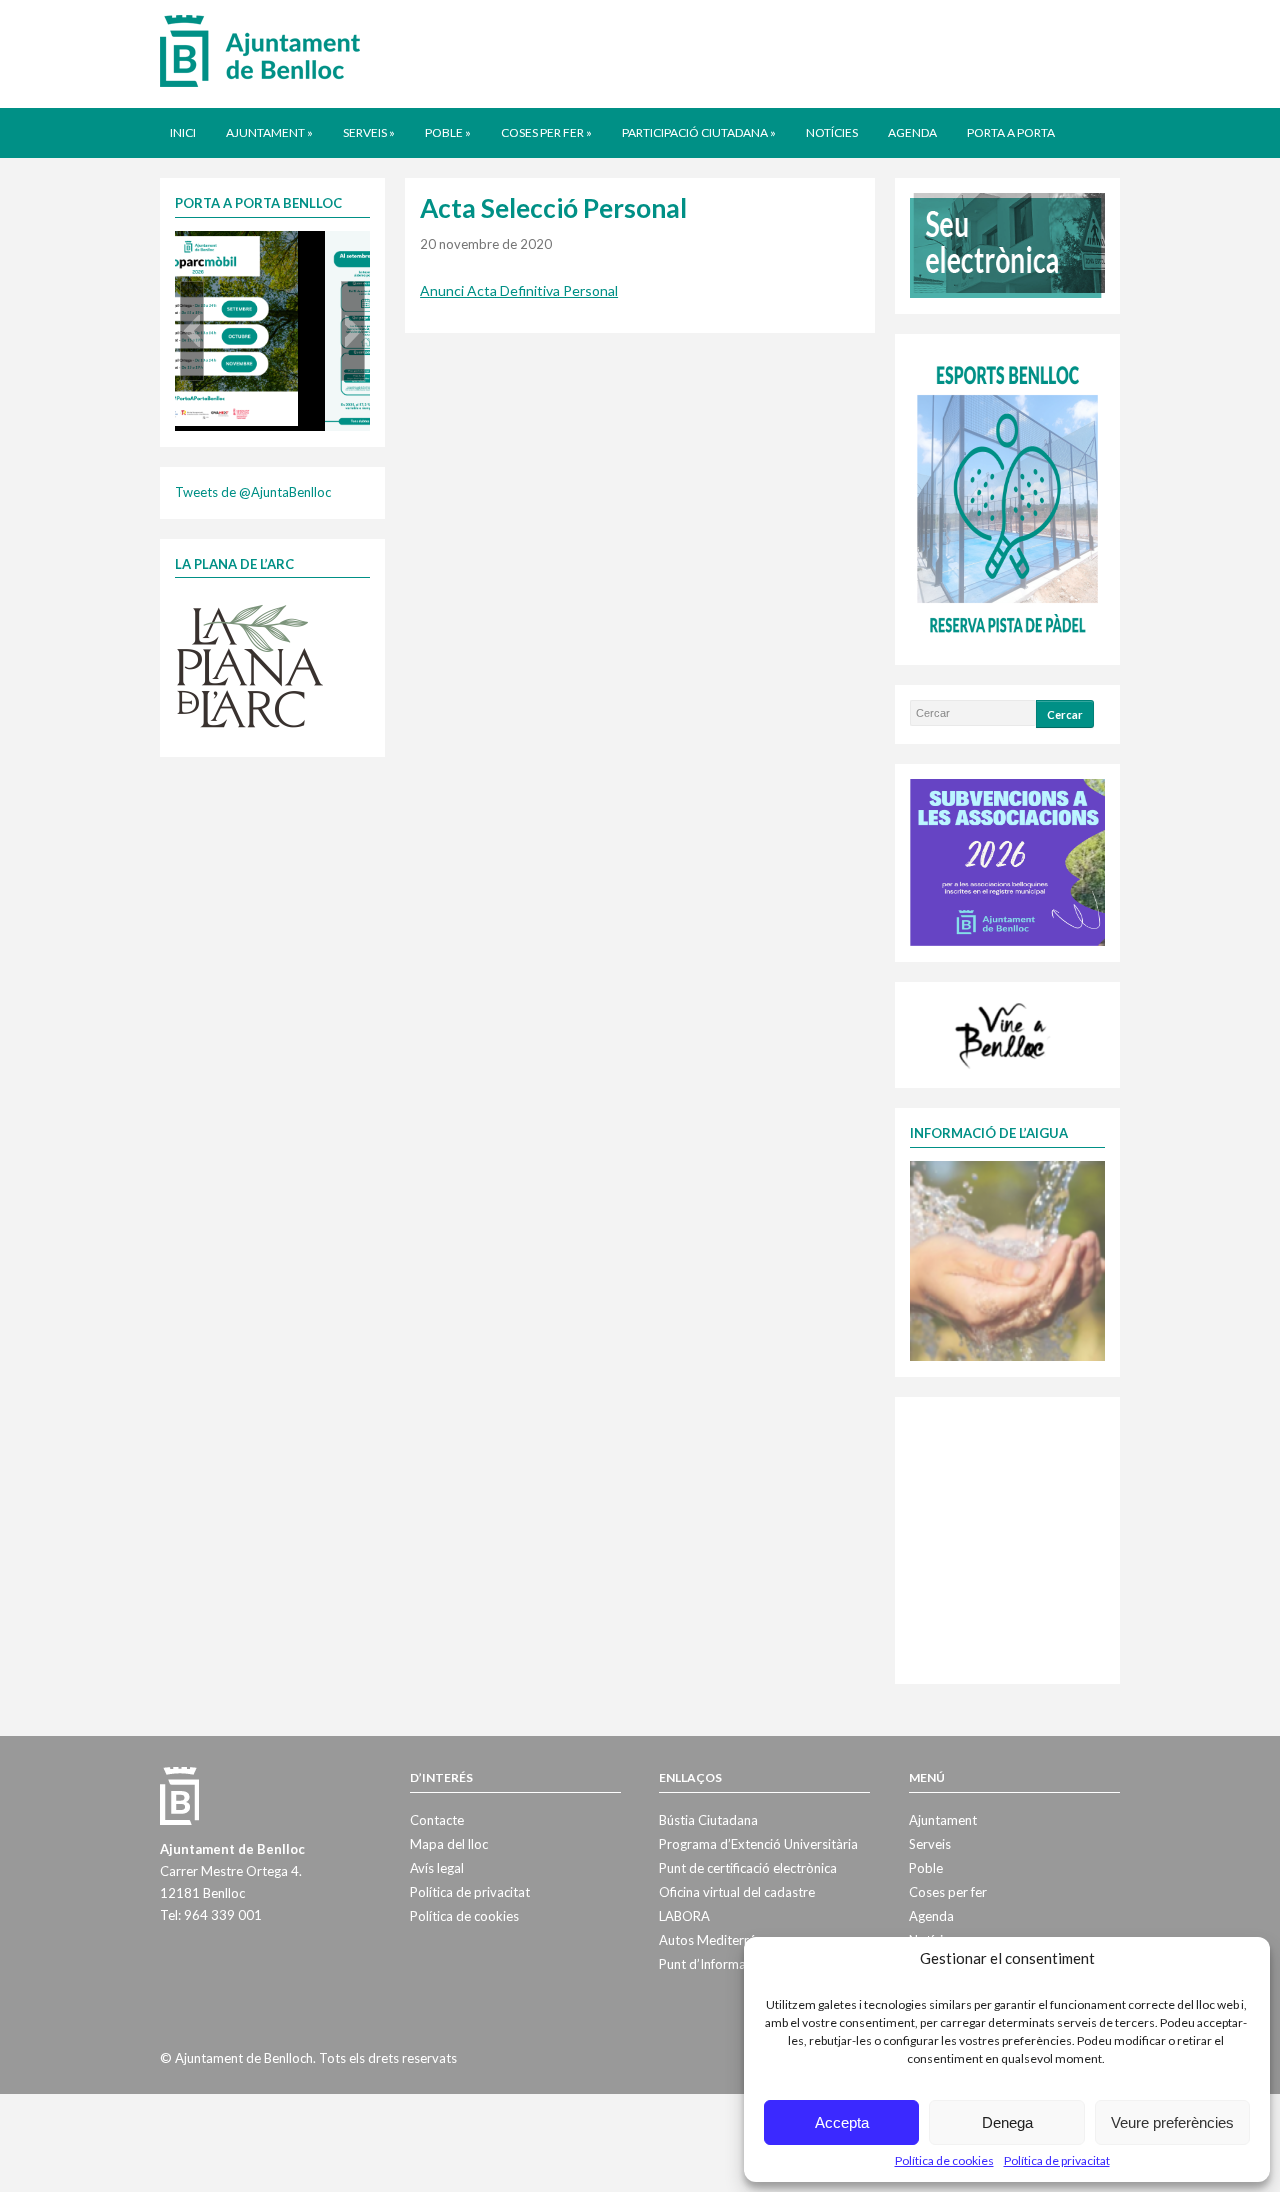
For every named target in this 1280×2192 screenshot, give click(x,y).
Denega (1007, 2122)
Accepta (842, 2122)
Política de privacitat (1057, 2160)
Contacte (437, 1820)
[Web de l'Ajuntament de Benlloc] (260, 50)
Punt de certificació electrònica (748, 1868)
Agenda (912, 132)
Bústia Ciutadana (708, 1820)
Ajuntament (269, 132)
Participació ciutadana (699, 132)
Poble (448, 132)
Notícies (832, 132)
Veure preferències (1172, 2122)
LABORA (684, 1916)
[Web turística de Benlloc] (1004, 1033)
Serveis (369, 132)
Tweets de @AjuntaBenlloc (253, 492)
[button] (192, 331)
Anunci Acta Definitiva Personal (519, 290)
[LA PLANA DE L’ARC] (250, 665)
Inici (183, 132)
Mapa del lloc (449, 1844)
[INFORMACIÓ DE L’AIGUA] (1007, 1259)
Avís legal (437, 1868)
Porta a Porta (1011, 132)
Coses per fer (546, 132)
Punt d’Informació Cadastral (741, 1964)
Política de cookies (944, 2160)
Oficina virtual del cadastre (737, 1892)
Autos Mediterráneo (718, 1940)
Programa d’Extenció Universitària (758, 1844)
